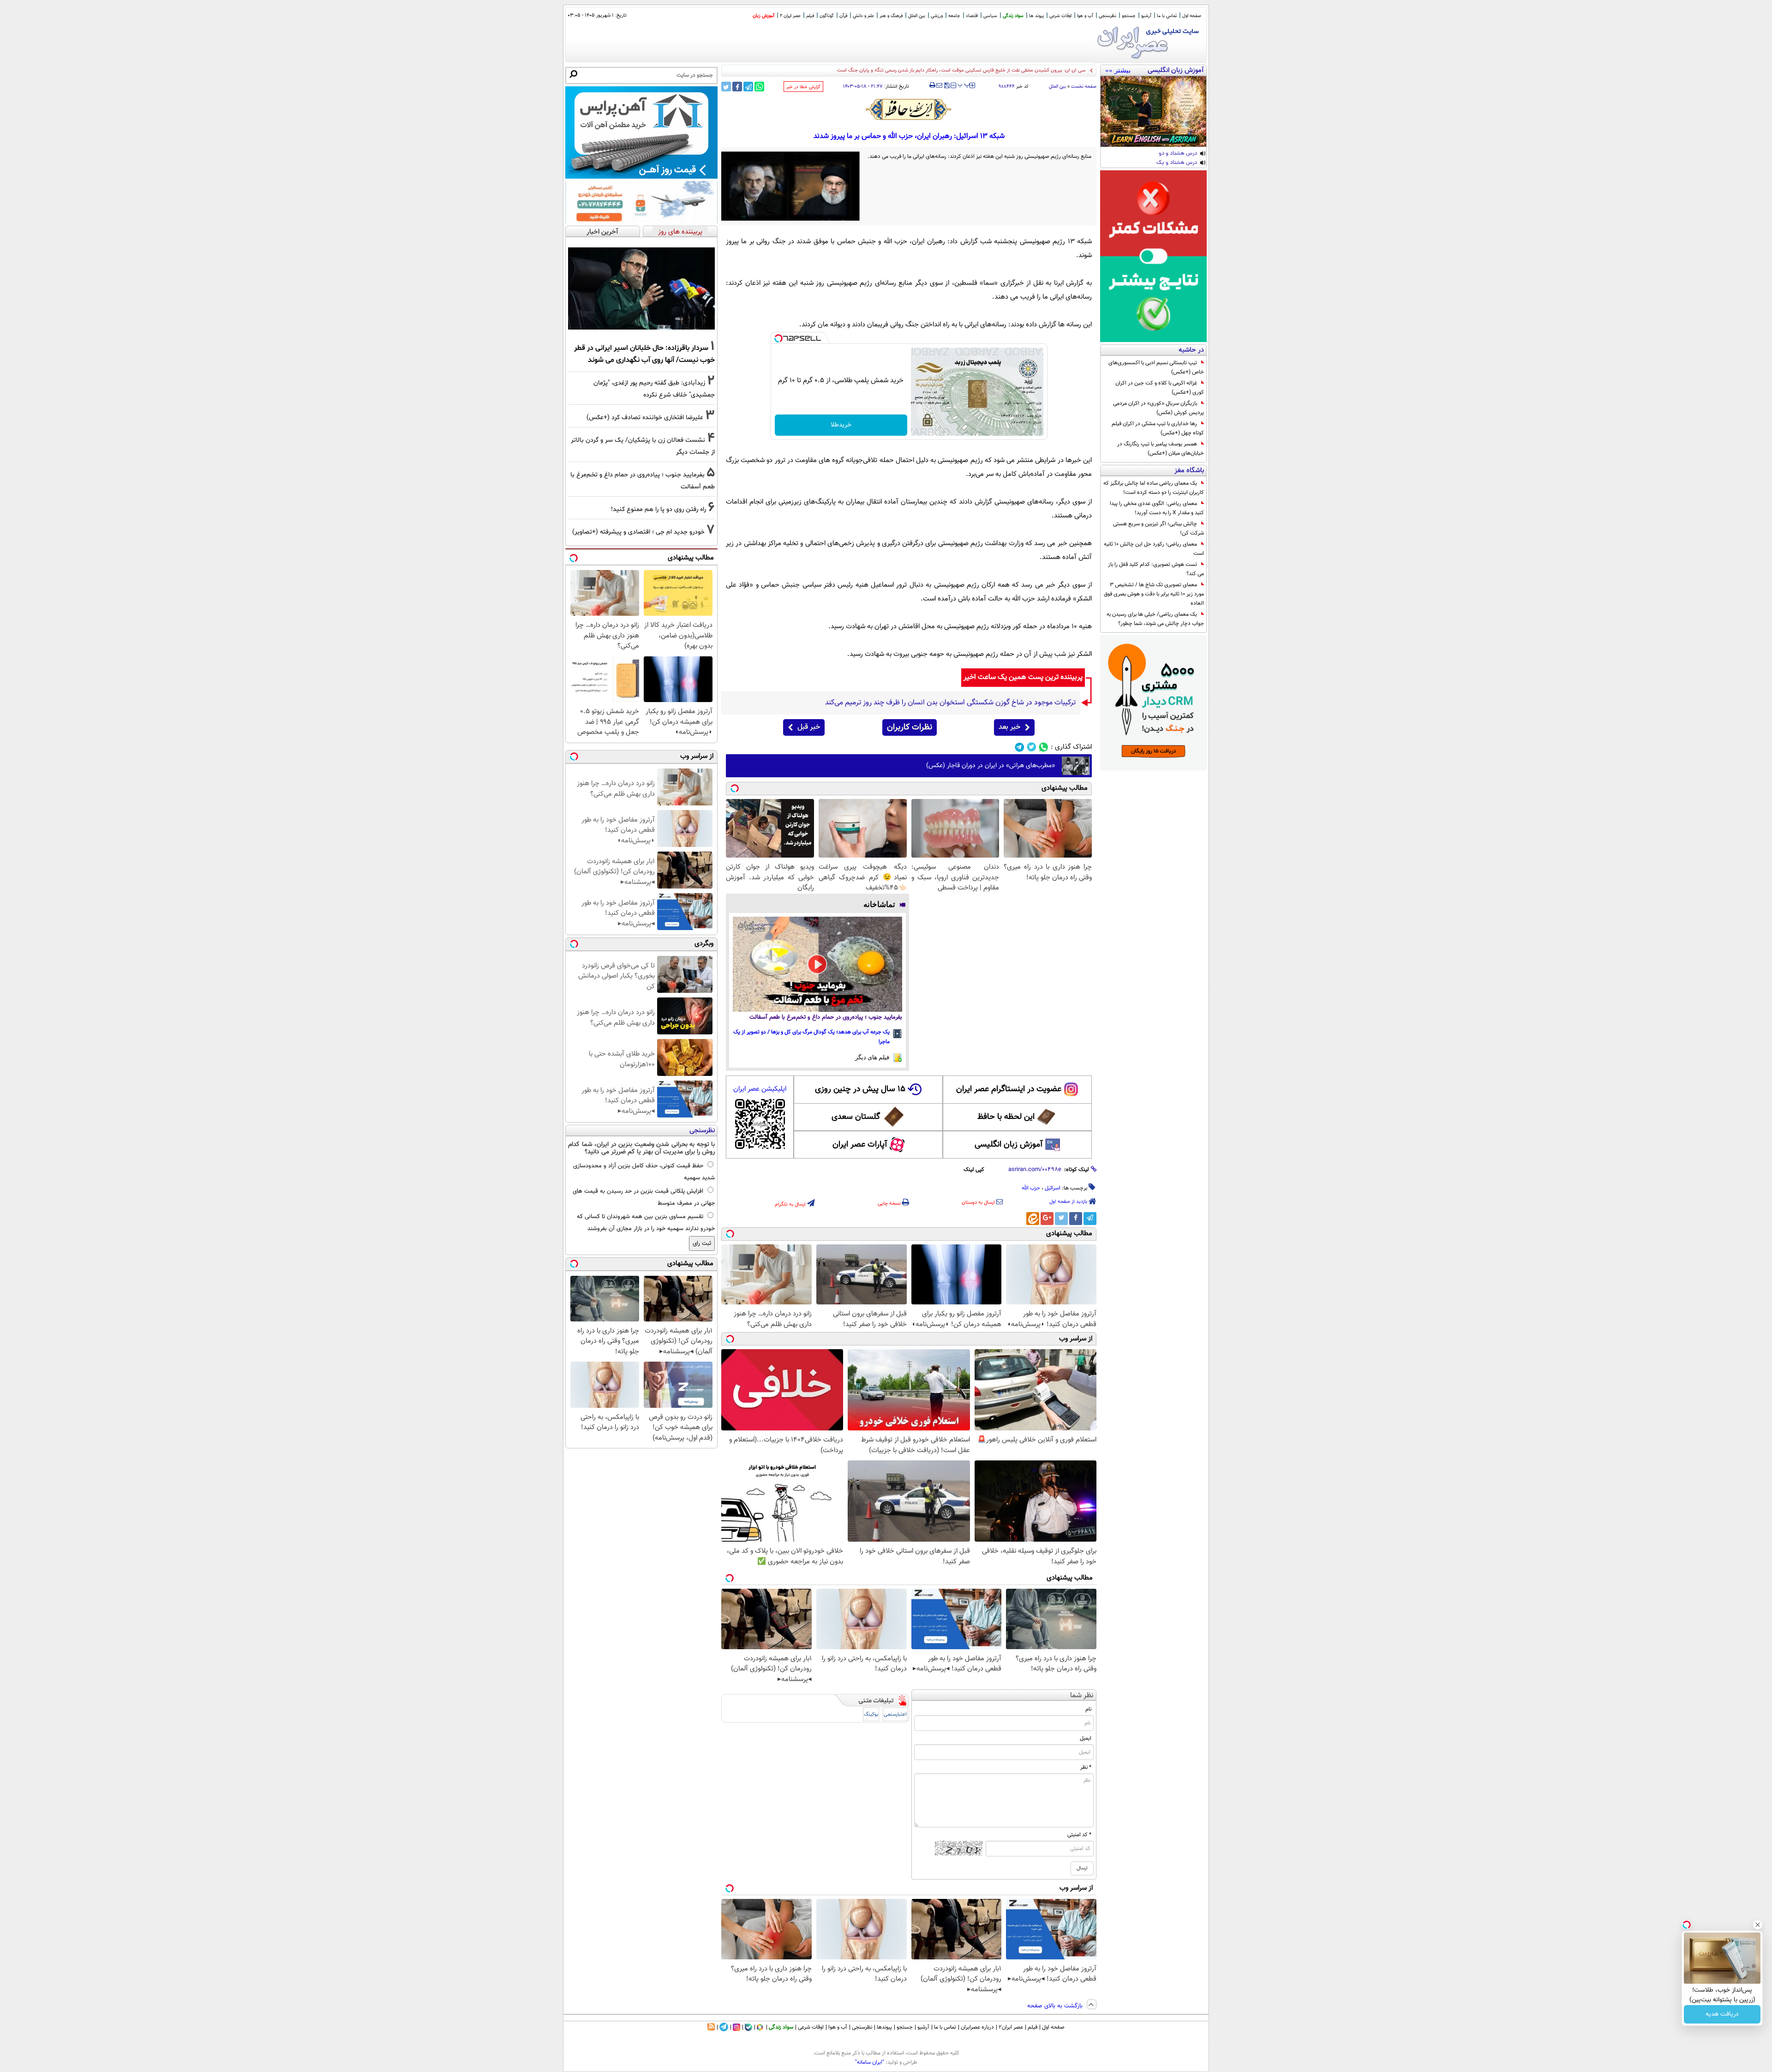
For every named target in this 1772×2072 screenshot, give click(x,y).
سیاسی (990, 16)
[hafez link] (909, 109)
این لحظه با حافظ (1006, 1117)
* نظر (1086, 1767)
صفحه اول (1192, 16)
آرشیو (1146, 16)
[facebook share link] (737, 87)
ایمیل (1086, 1738)
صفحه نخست (1084, 87)
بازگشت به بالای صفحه (1056, 2006)
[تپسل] (778, 338)
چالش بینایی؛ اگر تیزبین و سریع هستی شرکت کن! (1158, 529)
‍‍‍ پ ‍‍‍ (964, 84)
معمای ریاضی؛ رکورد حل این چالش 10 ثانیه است (1154, 549)
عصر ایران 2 (790, 16)
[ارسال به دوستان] (939, 85)
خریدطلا (841, 425)
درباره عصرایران (977, 2027)
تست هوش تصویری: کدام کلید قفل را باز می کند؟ (1156, 569)
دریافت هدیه (1722, 2014)
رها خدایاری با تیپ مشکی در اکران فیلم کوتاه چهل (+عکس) (1158, 428)
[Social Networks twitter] (1032, 747)
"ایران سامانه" (870, 2062)
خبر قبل (809, 727)
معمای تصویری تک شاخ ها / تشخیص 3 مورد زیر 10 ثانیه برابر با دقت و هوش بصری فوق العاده (1154, 594)
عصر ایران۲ (1011, 2027)
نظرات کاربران (910, 727)
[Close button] (1758, 1925)
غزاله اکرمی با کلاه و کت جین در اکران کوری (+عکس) (1160, 388)
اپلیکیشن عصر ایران (760, 1089)
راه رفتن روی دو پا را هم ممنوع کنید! (659, 509)
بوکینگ (871, 1715)
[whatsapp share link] (759, 87)
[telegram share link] (748, 87)
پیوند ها (1036, 16)
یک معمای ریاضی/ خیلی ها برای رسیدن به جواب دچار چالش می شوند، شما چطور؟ (1155, 619)
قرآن (843, 16)
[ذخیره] (946, 86)
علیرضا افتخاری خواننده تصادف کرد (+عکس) (645, 417)
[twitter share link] (726, 87)
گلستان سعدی (856, 1117)
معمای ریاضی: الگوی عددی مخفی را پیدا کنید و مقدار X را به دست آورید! (1157, 508)
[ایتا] (1033, 1219)
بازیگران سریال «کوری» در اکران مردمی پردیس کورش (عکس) (1158, 408)
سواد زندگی (1013, 16)
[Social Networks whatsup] (1044, 747)
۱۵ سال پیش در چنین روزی (860, 1089)
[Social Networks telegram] (1020, 747)
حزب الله (1031, 1188)
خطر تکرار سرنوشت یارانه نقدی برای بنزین (1043, 70)
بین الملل (917, 16)
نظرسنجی (1107, 16)
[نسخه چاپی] (932, 85)
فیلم (810, 16)
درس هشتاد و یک (1177, 163)
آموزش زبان (763, 16)
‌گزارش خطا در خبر (803, 87)
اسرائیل (1053, 1188)
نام (1088, 1709)
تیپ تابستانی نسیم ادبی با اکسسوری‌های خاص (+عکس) (1156, 367)
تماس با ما (1167, 16)
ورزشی (937, 16)
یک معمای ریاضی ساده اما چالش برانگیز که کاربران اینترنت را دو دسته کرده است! (1154, 488)
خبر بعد (1009, 727)
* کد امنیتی (1079, 1835)
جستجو (1129, 16)
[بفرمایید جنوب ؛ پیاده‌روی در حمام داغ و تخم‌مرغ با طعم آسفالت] (817, 964)
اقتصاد (972, 16)
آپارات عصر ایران (860, 1145)
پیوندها (884, 2027)
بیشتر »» (1118, 70)
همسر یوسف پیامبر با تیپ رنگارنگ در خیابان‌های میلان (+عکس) (1161, 449)
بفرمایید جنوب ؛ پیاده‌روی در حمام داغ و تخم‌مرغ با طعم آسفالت (826, 1017)
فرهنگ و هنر (891, 16)
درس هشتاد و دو (1178, 154)
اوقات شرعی (1060, 16)
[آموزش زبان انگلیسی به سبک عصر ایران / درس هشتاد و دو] (1153, 111)
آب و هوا (1085, 16)
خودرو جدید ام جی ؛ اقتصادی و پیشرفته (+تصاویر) (638, 532)
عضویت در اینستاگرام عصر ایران (1009, 1089)
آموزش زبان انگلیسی (1009, 1145)
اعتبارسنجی (895, 1715)
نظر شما (1082, 1696)
